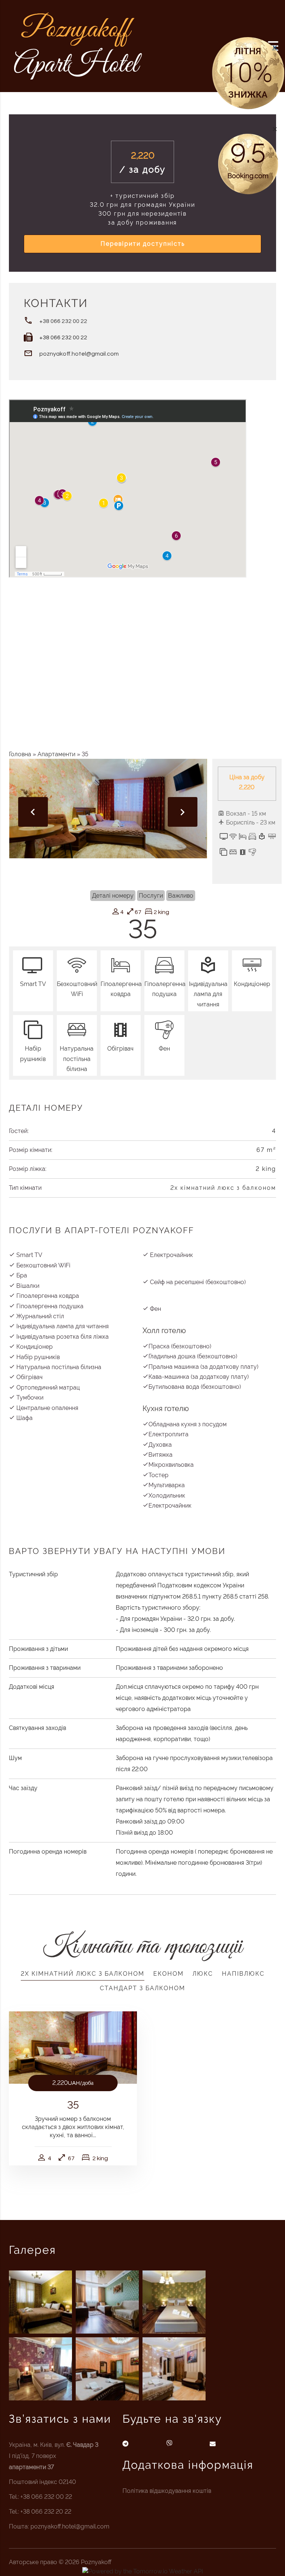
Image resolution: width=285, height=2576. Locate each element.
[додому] (78, 45)
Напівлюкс (243, 1974)
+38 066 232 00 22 (63, 321)
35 (73, 2105)
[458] (107, 2302)
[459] (40, 2302)
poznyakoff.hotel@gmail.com (79, 354)
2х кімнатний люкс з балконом (223, 1188)
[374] (174, 2369)
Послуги (151, 896)
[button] (275, 129)
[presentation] (33, 812)
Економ (168, 1974)
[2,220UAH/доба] (73, 2047)
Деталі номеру (113, 896)
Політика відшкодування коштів (167, 2491)
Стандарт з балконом (142, 1988)
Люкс (203, 1974)
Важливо (181, 896)
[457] (174, 2302)
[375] (107, 2369)
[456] (40, 2369)
